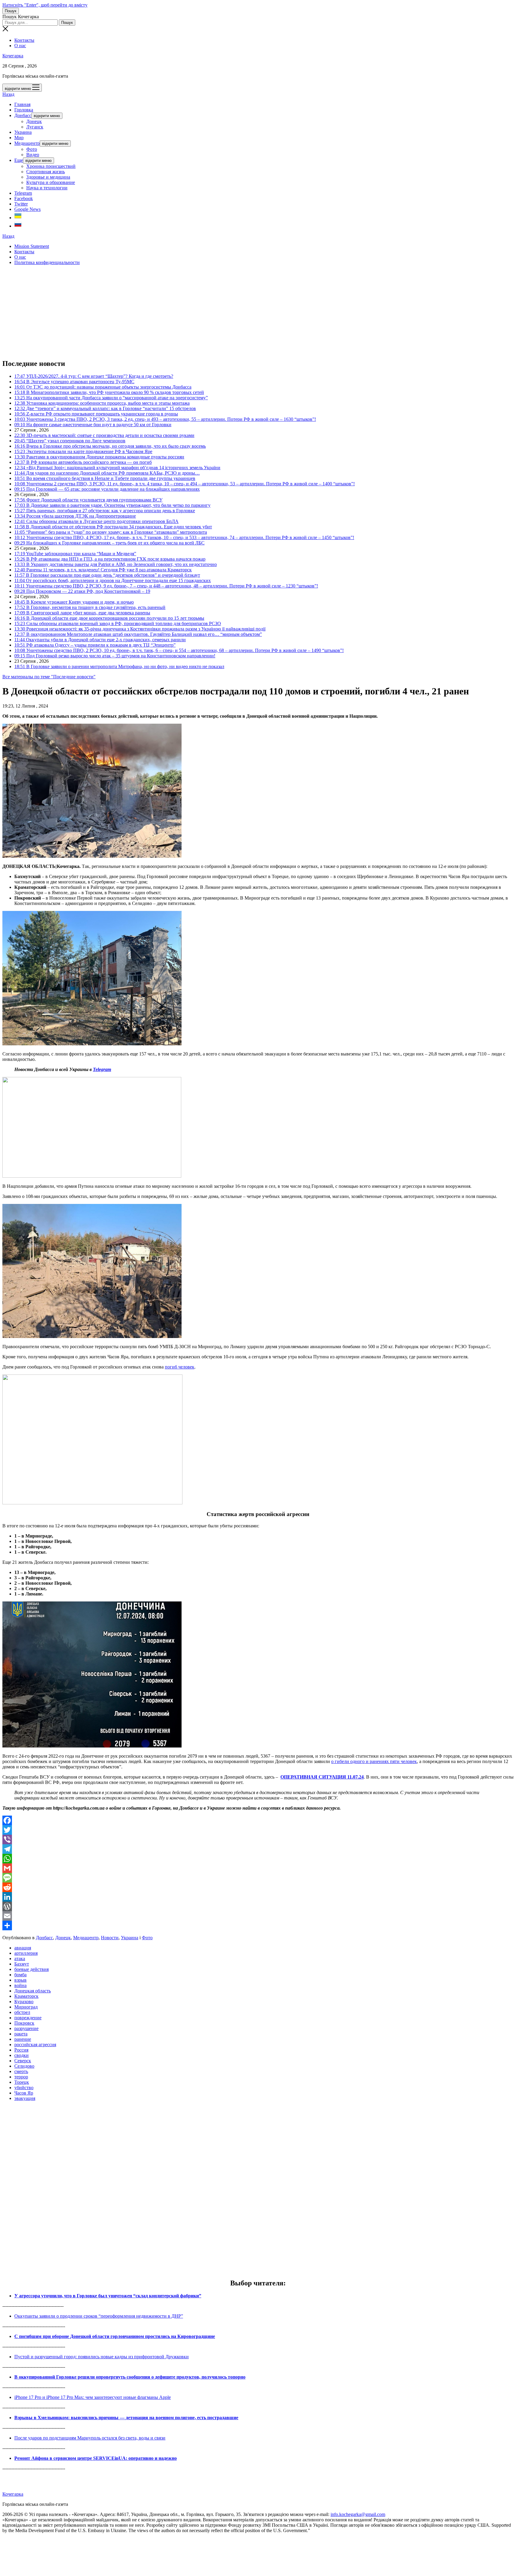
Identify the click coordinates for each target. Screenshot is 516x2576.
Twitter (21, 204)
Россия (21, 2050)
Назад (8, 94)
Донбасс (23, 115)
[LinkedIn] (258, 1897)
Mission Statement (32, 246)
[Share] (258, 1926)
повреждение (28, 2018)
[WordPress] (258, 1906)
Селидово (24, 2066)
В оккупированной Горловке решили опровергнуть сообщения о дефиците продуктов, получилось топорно (130, 2377)
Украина (23, 132)
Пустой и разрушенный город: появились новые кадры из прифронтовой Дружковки (102, 2357)
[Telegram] (258, 1849)
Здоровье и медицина (48, 177)
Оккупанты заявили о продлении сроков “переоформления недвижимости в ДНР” (99, 2316)
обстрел (22, 2012)
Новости (110, 1938)
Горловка (24, 110)
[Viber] (258, 1839)
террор (21, 2077)
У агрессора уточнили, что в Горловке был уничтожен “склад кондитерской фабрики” (108, 2296)
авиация (23, 1948)
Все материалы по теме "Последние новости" (49, 677)
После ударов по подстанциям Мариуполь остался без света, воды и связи (90, 2438)
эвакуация (25, 2098)
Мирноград (26, 2007)
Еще (19, 160)
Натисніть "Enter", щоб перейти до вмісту (45, 5)
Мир (19, 138)
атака (20, 1959)
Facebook (24, 198)
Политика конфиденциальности (47, 262)
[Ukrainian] (18, 218)
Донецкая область (33, 1991)
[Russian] (18, 226)
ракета (21, 2034)
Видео (33, 155)
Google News (27, 209)
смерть (21, 2071)
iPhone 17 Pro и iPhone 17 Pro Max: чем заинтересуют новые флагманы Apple (93, 2397)
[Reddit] (258, 1887)
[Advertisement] (182, 312)
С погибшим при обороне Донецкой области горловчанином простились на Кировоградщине (115, 2336)
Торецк (22, 2082)
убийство (24, 2088)
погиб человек (180, 1367)
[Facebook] (258, 1820)
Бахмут (22, 1964)
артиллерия (26, 1953)
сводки (21, 2055)
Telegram (23, 193)
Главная (22, 104)
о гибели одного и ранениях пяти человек (374, 1761)
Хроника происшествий (51, 166)
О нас (20, 46)
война (20, 1985)
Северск (23, 2061)
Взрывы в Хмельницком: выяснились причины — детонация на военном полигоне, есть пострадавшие (126, 2418)
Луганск (35, 127)
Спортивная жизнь (46, 172)
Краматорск (26, 1996)
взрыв (20, 1980)
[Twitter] (258, 1830)
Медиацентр (27, 143)
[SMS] (258, 1878)
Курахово (24, 2002)
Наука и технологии (47, 188)
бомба (20, 1975)
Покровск (24, 2023)
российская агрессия (35, 2045)
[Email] (258, 1916)
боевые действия (32, 1969)
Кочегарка (13, 56)
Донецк (34, 121)
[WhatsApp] (258, 1859)
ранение (23, 2039)
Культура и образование (51, 182)
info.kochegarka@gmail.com (358, 2514)
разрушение (26, 2028)
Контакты (24, 40)
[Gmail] (258, 1868)
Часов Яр (24, 2093)
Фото (32, 149)
